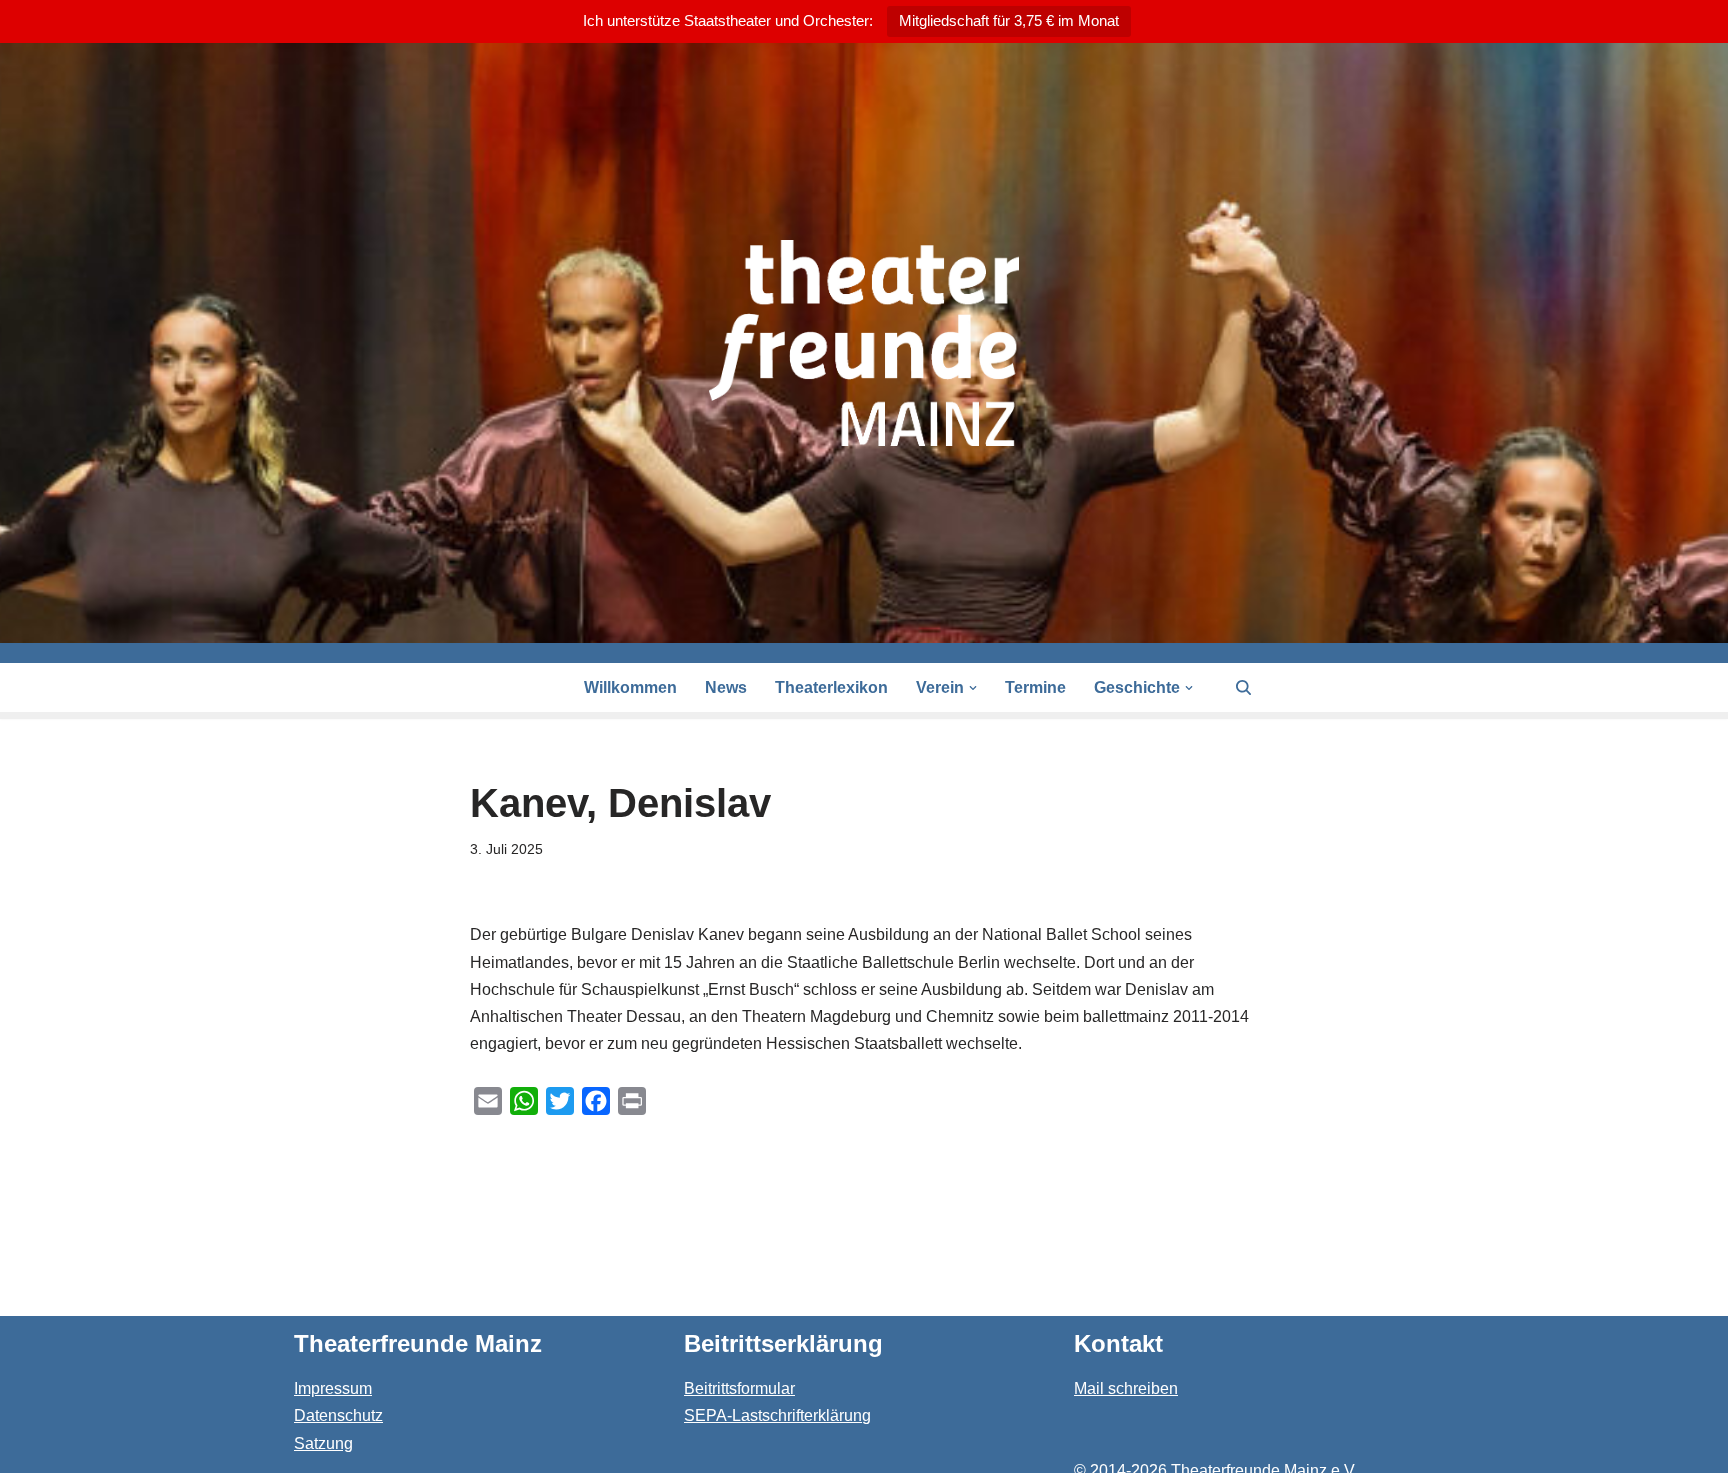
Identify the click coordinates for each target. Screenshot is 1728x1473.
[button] (973, 688)
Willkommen (630, 687)
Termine (1035, 687)
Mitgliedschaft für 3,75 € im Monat (1009, 20)
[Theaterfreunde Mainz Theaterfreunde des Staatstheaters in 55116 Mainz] (864, 343)
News (726, 687)
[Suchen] (1243, 687)
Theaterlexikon (831, 687)
